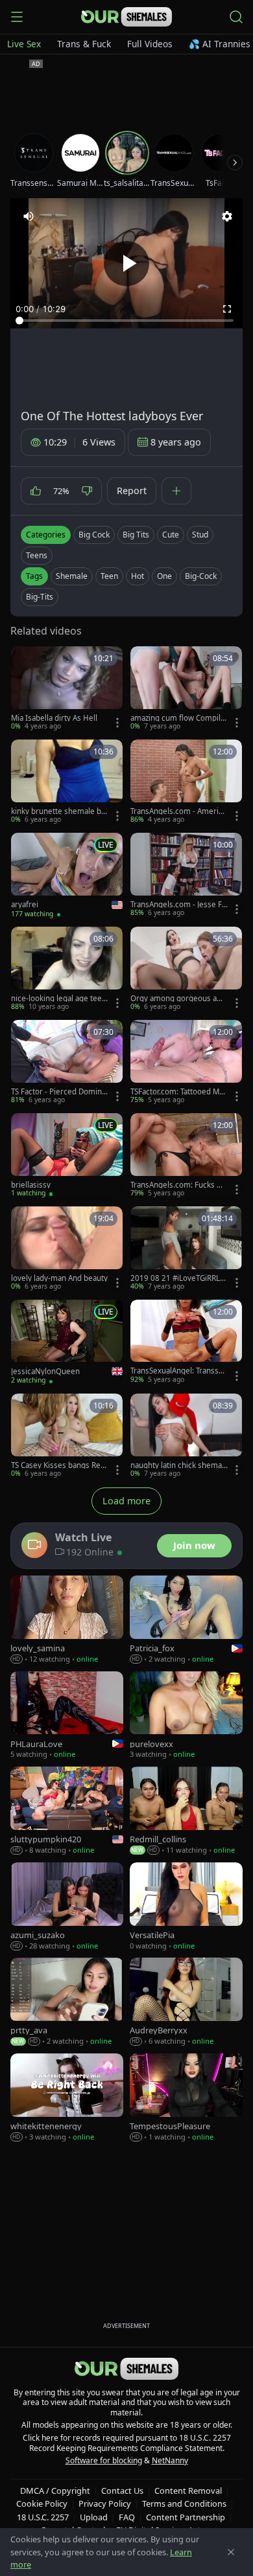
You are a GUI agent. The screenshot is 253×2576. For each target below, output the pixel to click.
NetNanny (170, 2460)
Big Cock (94, 535)
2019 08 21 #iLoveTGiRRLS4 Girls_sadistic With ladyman (177, 1278)
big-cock (201, 576)
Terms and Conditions (184, 2503)
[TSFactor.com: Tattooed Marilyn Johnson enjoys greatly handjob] (186, 1063)
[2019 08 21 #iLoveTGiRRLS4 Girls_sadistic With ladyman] (186, 1249)
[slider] (126, 321)
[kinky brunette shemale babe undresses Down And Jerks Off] (67, 782)
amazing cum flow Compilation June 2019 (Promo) (179, 718)
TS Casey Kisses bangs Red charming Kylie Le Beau (58, 1465)
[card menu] (117, 723)
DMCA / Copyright (55, 2491)
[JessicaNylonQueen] (67, 1343)
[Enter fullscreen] (227, 309)
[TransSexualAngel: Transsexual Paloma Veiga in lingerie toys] (186, 1342)
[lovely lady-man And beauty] (67, 1249)
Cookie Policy (42, 2503)
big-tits (40, 597)
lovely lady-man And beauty (59, 1278)
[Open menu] (17, 17)
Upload (94, 2517)
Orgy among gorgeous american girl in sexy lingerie (177, 999)
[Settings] (227, 216)
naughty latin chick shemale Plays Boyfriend (177, 1465)
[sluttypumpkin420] (67, 1811)
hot (138, 576)
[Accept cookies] (231, 2552)
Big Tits (136, 535)
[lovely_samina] (67, 1620)
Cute (171, 535)
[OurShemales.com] (126, 17)
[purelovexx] (186, 1716)
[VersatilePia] (186, 1907)
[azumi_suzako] (67, 1907)
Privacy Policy (105, 2503)
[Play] (126, 264)
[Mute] (29, 216)
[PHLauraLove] (67, 1716)
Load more (126, 1501)
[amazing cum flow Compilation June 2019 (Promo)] (186, 689)
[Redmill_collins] (186, 1811)
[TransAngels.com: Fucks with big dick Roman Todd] (186, 1156)
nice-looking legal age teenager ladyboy (59, 999)
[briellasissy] (67, 1156)
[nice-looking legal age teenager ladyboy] (67, 969)
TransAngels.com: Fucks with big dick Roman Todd (179, 1185)
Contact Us (122, 2491)
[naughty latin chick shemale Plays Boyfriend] (186, 1436)
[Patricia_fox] (186, 1620)
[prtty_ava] (67, 2002)
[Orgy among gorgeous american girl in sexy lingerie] (186, 969)
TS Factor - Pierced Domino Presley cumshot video (59, 1092)
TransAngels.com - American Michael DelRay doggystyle (178, 811)
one (164, 576)
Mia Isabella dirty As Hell (54, 718)
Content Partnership (186, 2517)
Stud (200, 535)
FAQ (127, 2517)
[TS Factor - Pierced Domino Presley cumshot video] (67, 1063)
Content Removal (188, 2491)
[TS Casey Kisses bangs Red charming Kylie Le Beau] (67, 1436)
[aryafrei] (67, 876)
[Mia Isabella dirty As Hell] (67, 689)
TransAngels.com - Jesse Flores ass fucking (177, 905)
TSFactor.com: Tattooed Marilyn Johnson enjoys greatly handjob (178, 1092)
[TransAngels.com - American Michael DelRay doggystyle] (186, 782)
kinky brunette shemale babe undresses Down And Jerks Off (58, 811)
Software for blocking (104, 2460)
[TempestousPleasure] (186, 2098)
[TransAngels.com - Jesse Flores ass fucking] (186, 876)
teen (109, 576)
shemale (72, 576)
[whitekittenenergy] (67, 2098)
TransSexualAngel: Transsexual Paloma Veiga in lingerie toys (179, 1371)
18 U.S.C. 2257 (43, 2517)
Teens (37, 555)
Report (132, 491)
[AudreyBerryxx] (186, 2002)
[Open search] (236, 17)
